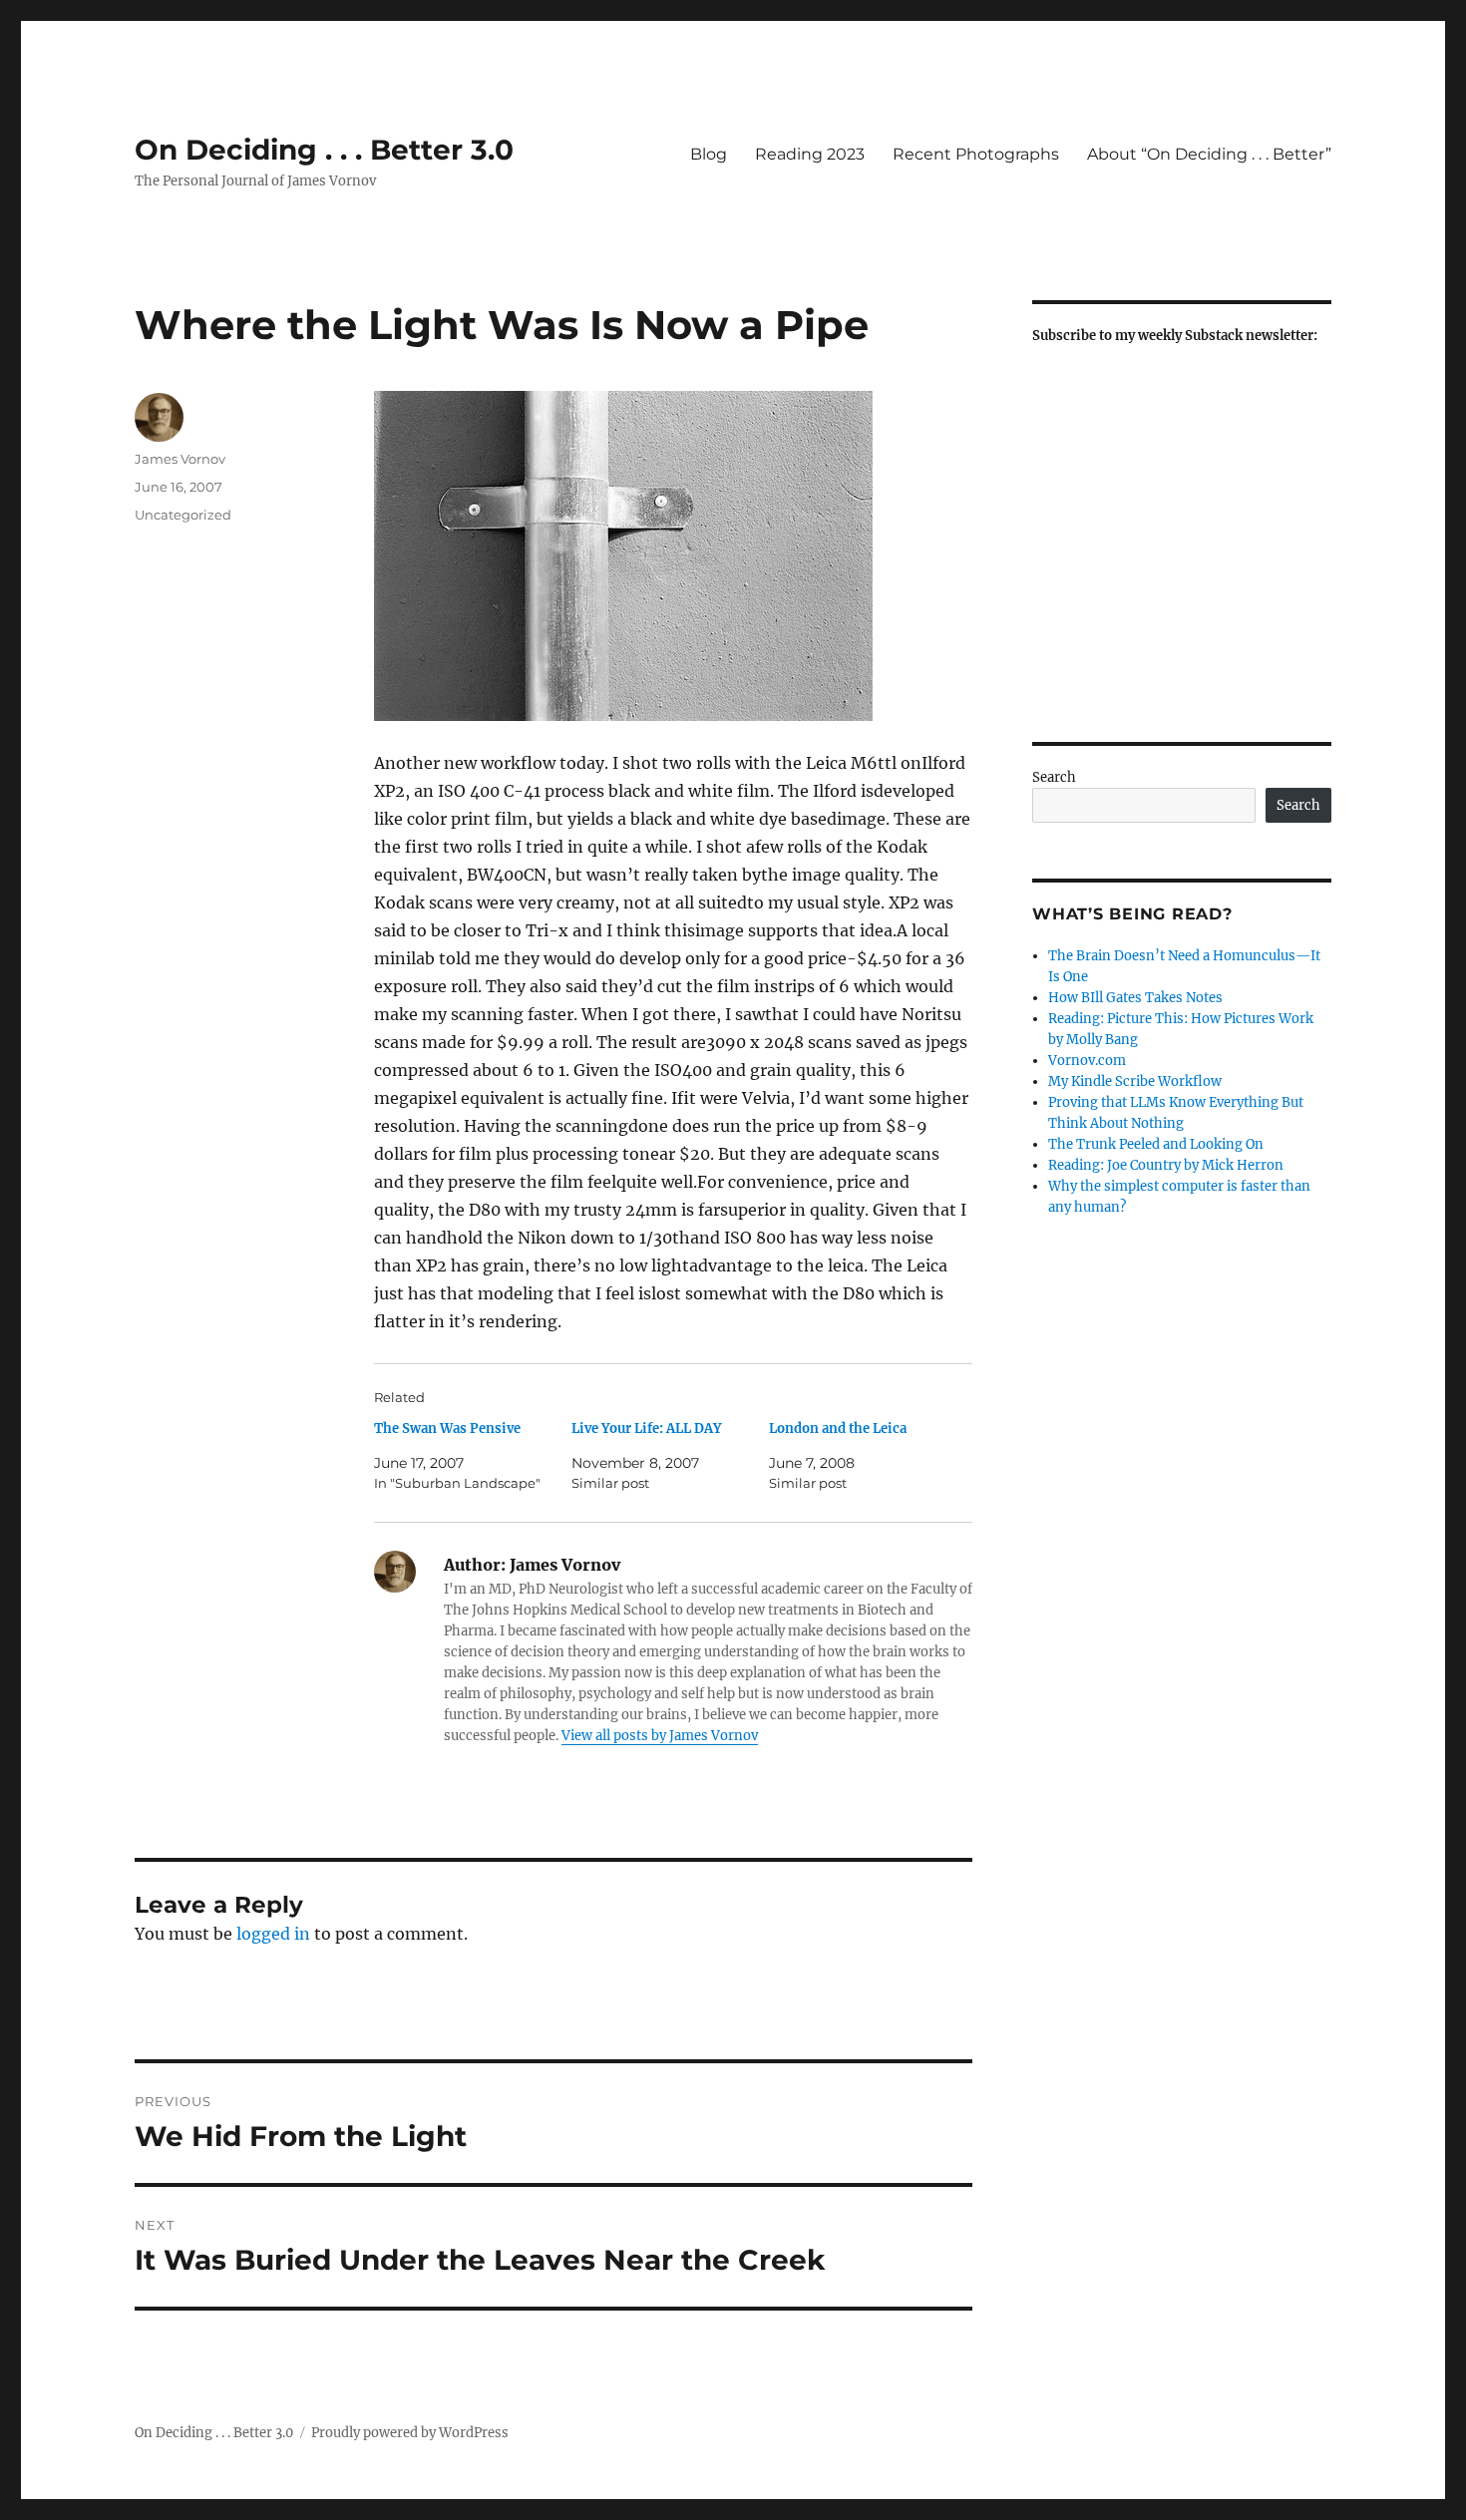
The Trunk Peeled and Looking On (1156, 1144)
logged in (273, 1934)
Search (1054, 777)
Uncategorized (183, 515)
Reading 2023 (810, 154)
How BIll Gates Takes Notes (1135, 998)
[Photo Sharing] (673, 556)
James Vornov (180, 459)
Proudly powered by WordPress (410, 2433)
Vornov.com (1087, 1061)
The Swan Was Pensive (447, 1429)
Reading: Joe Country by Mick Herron (1166, 1165)
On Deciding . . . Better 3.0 (324, 150)
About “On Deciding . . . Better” (1209, 154)
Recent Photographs (976, 154)
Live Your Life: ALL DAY (646, 1429)
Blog (709, 154)
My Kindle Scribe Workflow (1135, 1081)
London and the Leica (838, 1429)
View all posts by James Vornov (660, 1736)
